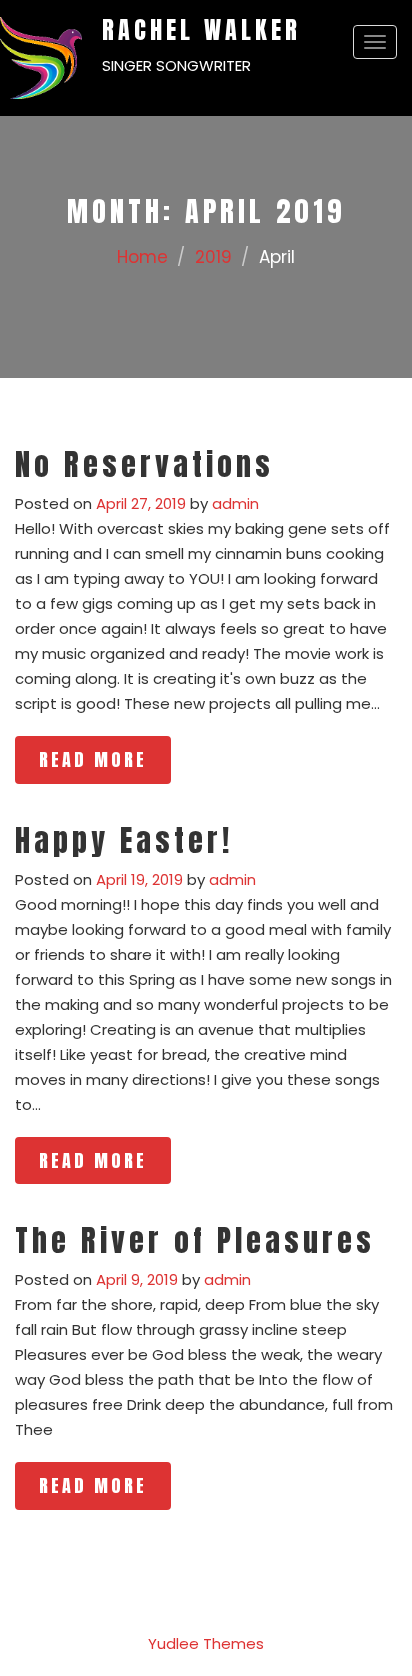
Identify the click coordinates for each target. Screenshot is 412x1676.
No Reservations (144, 464)
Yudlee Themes (206, 1643)
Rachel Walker (201, 30)
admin (235, 503)
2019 (213, 257)
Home (142, 257)
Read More (93, 759)
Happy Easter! (124, 840)
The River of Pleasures (195, 1240)
